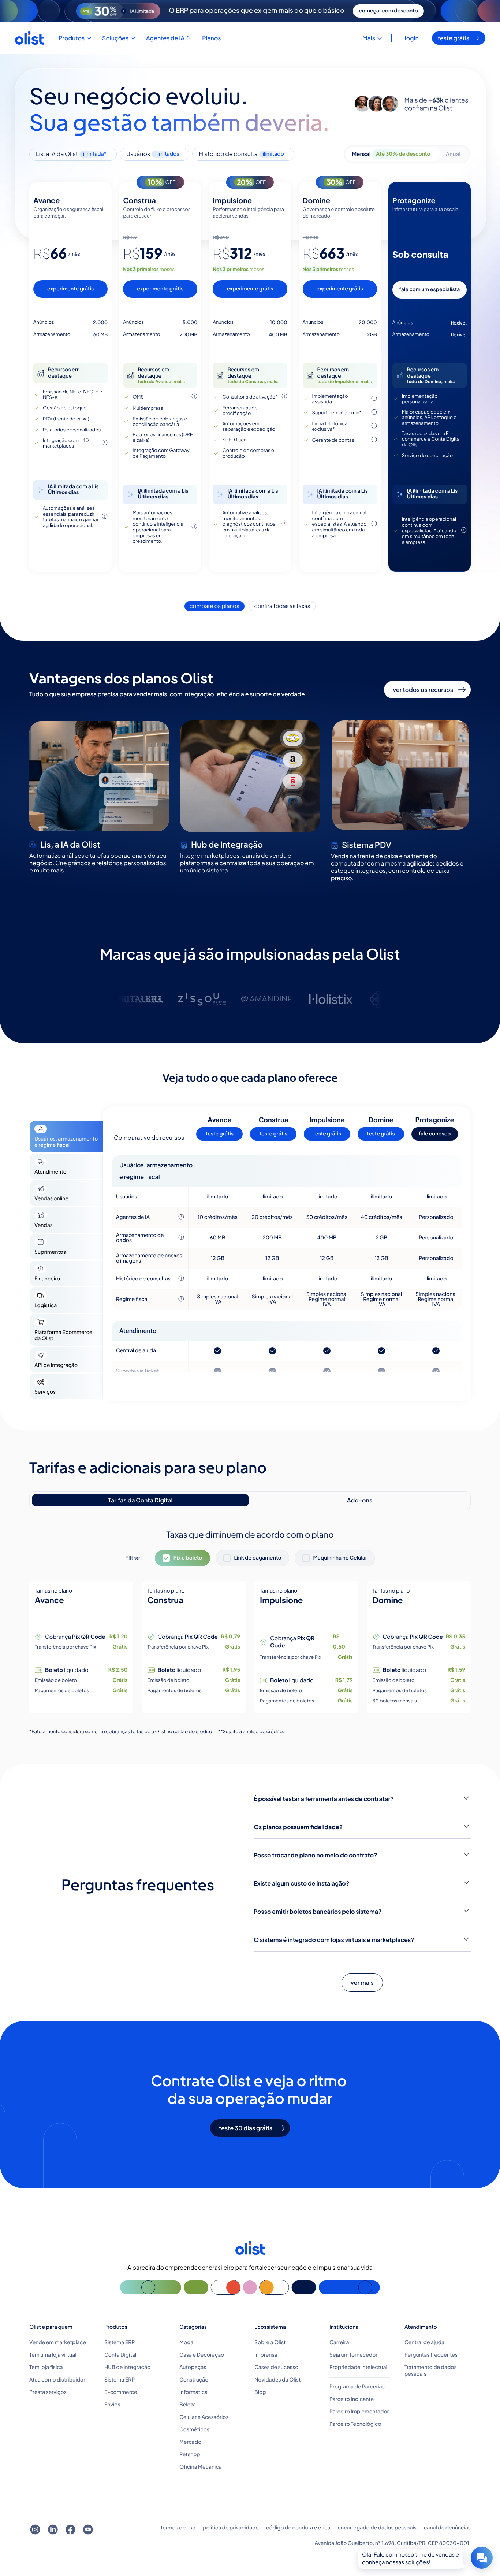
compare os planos (214, 606)
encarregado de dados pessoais (377, 2528)
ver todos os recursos (423, 690)
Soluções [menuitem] (115, 38)
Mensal (391, 154)
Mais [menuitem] (369, 38)
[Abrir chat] (482, 2558)
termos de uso (178, 2528)
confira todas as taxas (282, 606)
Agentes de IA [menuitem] (165, 38)
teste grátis (220, 1134)
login (412, 38)
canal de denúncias (447, 2528)
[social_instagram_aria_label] (35, 2530)
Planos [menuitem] (211, 38)
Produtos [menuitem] (72, 38)
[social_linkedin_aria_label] (53, 2530)
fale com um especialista (429, 290)
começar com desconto (388, 11)
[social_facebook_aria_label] (70, 2530)
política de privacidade (231, 2528)
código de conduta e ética (298, 2528)
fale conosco (435, 1134)
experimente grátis (70, 289)
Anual (453, 154)
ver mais (362, 1983)
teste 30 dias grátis (246, 2128)
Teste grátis (454, 38)
